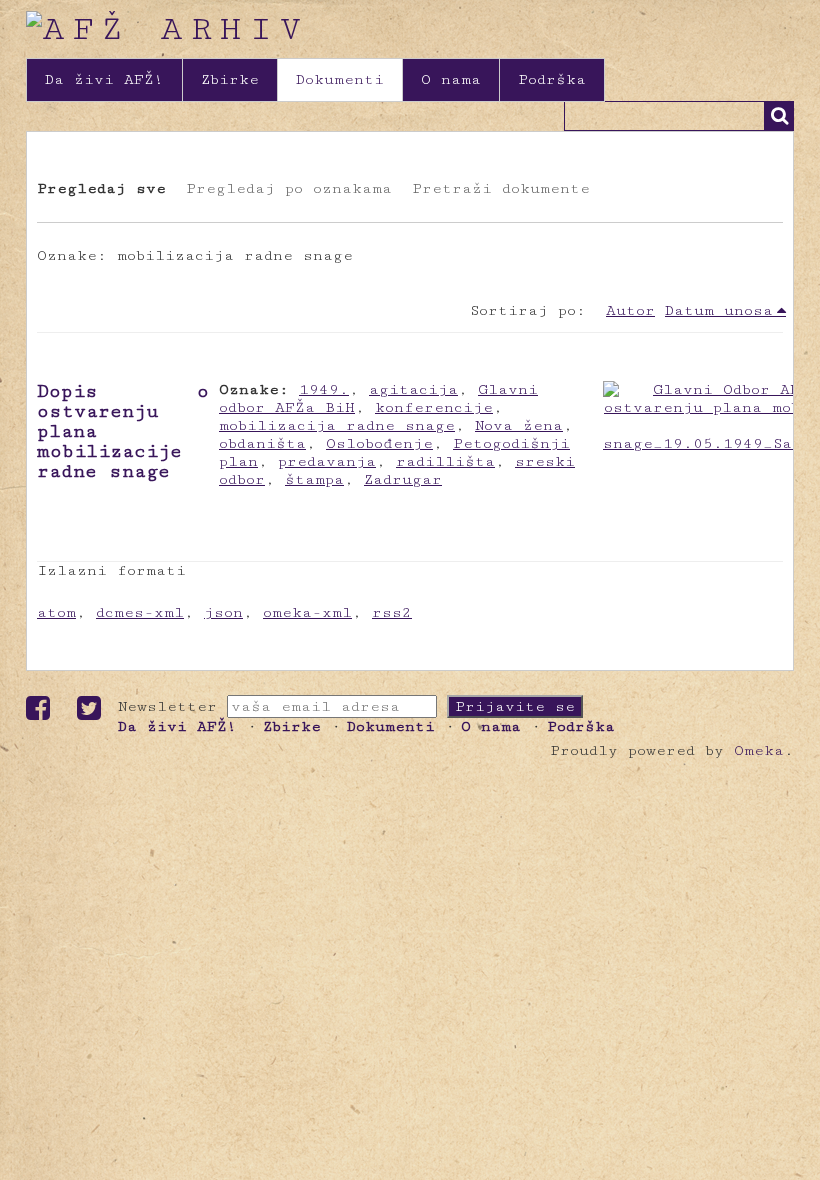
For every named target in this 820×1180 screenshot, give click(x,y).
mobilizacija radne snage (337, 425)
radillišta (445, 461)
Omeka (759, 750)
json (223, 612)
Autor (630, 310)
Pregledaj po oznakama (289, 188)
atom (56, 612)
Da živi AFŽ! (104, 79)
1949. (324, 389)
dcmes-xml (140, 612)
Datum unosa (719, 310)
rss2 (392, 612)
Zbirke (230, 79)
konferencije (434, 407)
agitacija (413, 389)
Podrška (552, 79)
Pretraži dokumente (501, 188)
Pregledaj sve (101, 188)
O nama (451, 79)
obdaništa (262, 443)
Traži (779, 116)
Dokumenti (340, 79)
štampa (314, 479)
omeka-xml (307, 612)
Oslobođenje (379, 443)
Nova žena (519, 425)
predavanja (327, 461)
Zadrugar (403, 479)
